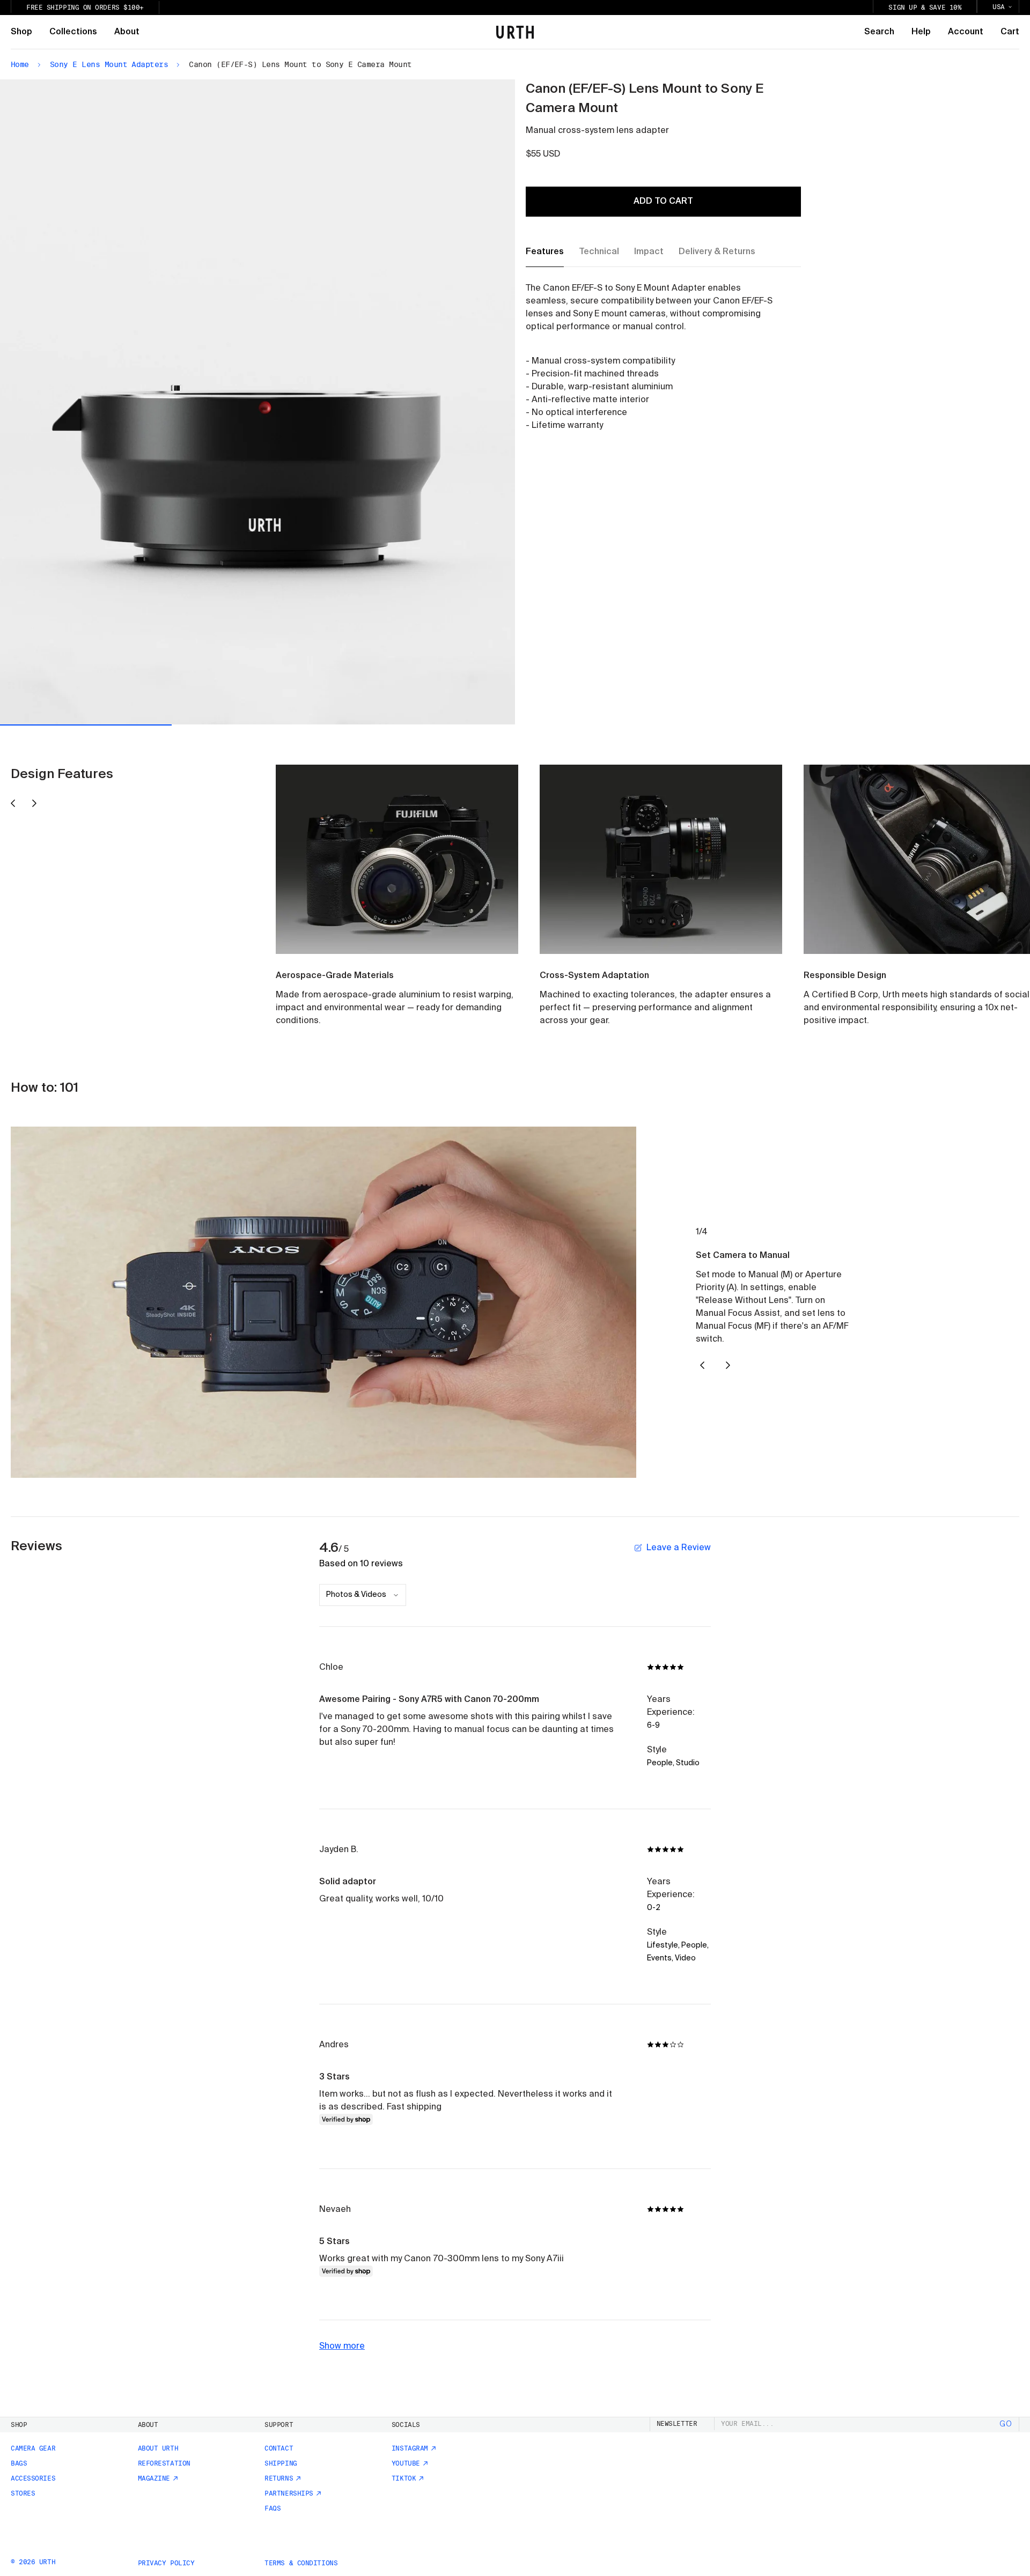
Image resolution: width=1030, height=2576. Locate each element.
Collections (73, 32)
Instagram (410, 2448)
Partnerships (289, 2493)
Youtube (406, 2463)
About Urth (158, 2448)
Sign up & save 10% (925, 8)
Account (966, 32)
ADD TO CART (663, 202)
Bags (19, 2463)
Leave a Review (679, 1548)
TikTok (404, 2478)
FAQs (273, 2508)
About (127, 32)
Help (921, 32)
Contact (279, 2448)
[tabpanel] (653, 357)
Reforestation (164, 2463)
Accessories (33, 2478)
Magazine (154, 2478)
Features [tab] (545, 252)
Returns (279, 2478)
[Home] (515, 32)
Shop (21, 32)
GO (1006, 2424)
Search (879, 32)
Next (387, 401)
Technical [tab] (599, 252)
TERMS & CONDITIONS (301, 2563)
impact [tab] (649, 252)
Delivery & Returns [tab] (717, 252)
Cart (1010, 32)
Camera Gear (33, 2448)
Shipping (281, 2463)
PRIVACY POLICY (166, 2563)
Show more (342, 2346)
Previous (129, 402)
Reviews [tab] (36, 1546)
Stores (23, 2493)
